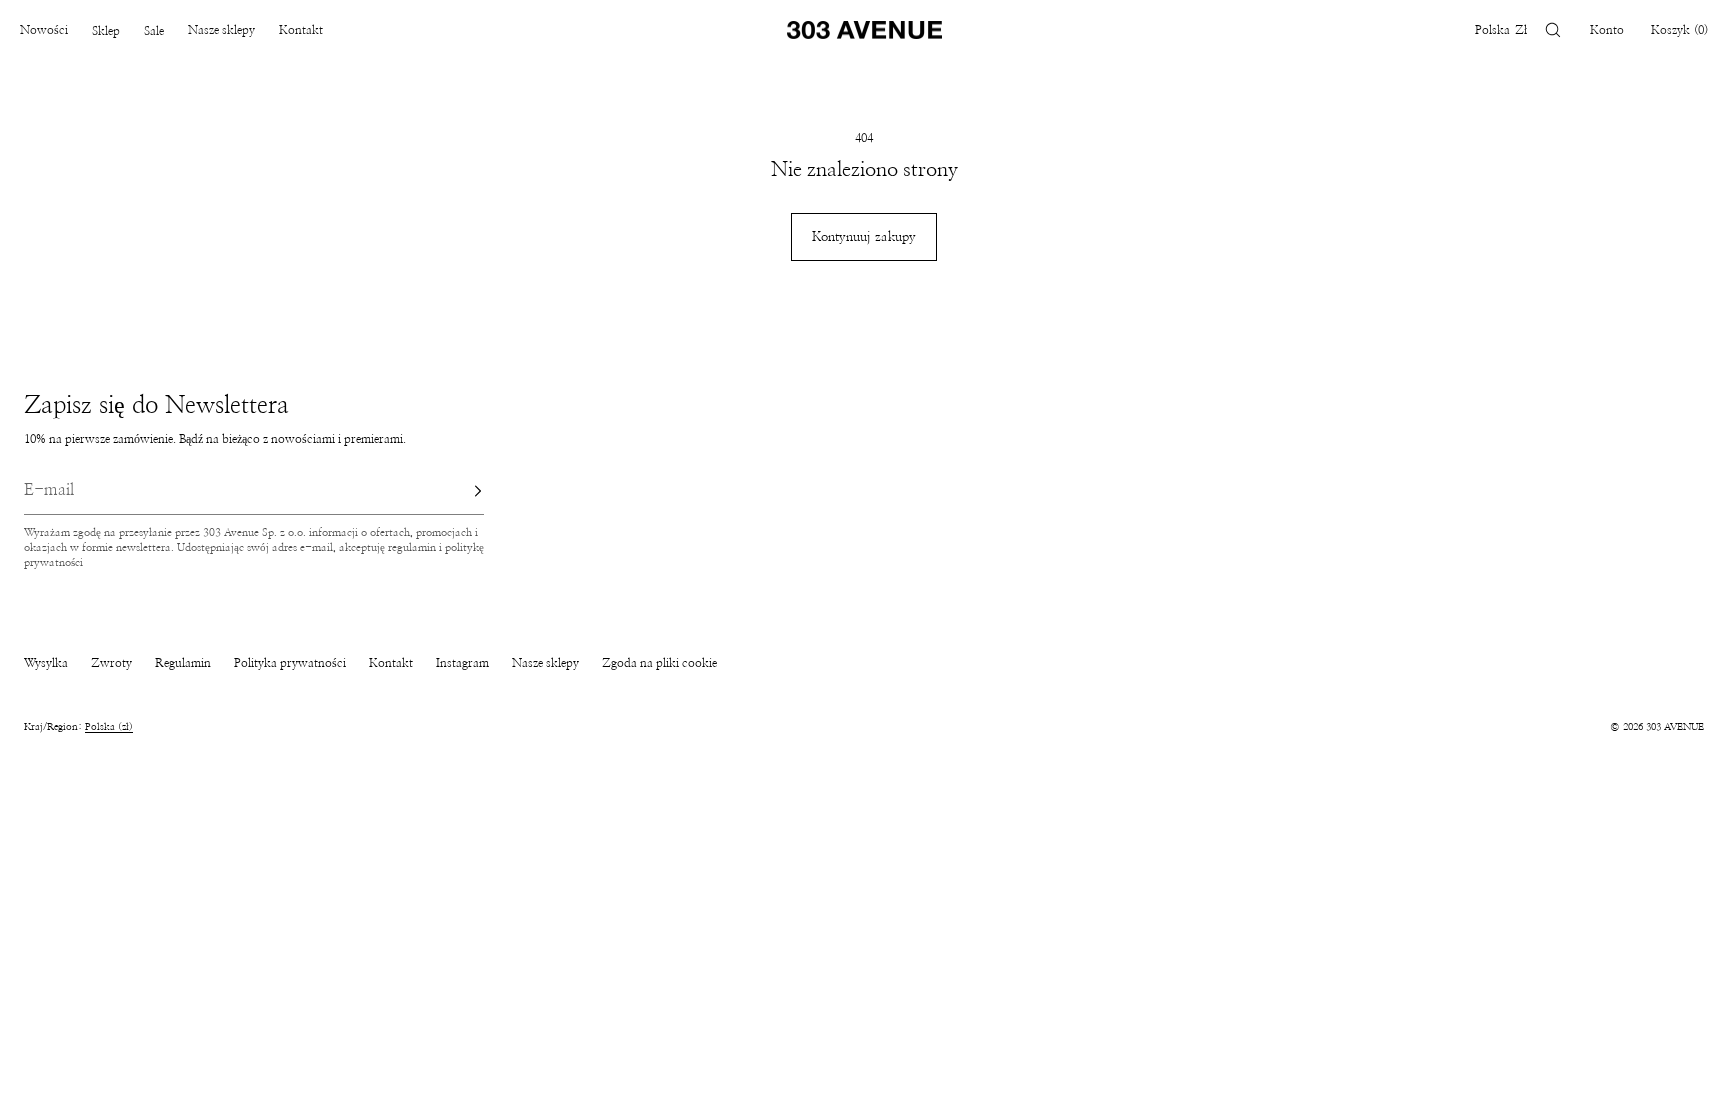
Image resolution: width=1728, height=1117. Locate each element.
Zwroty (111, 663)
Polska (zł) (109, 727)
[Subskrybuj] (459, 491)
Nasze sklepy (221, 30)
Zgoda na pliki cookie (659, 663)
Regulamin (183, 663)
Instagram (462, 663)
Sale (154, 31)
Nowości (44, 30)
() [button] (1679, 30)
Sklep (106, 31)
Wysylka (46, 663)
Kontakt (301, 30)
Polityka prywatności (290, 663)
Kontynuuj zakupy (864, 237)
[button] (1553, 30)
